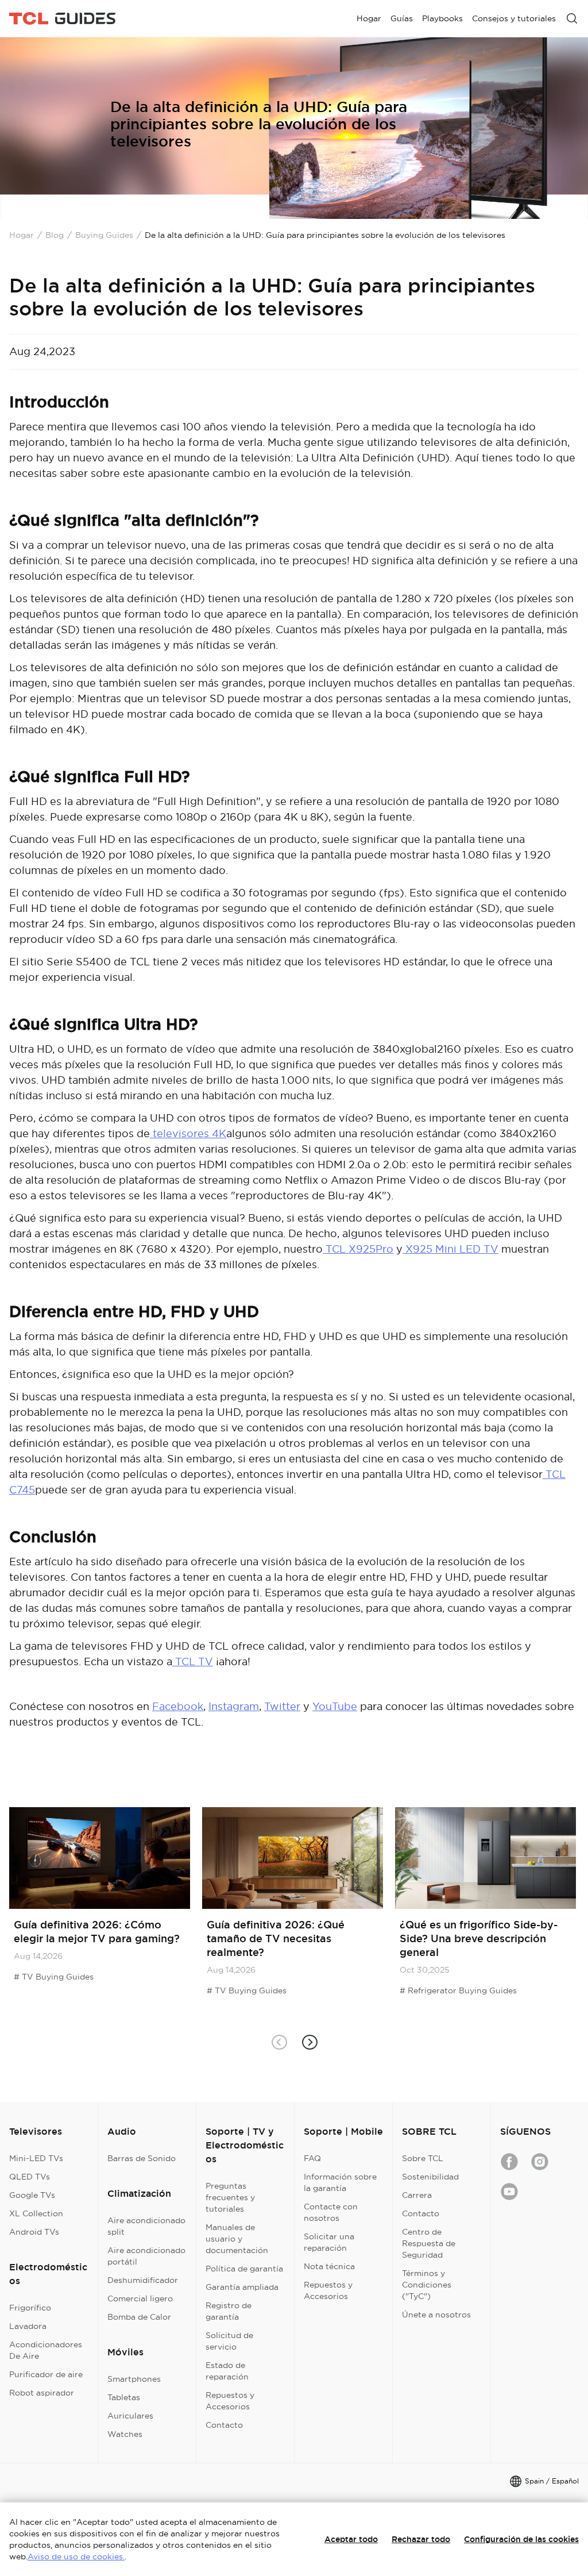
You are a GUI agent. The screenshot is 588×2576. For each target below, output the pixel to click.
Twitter (282, 1706)
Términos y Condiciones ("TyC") (427, 2285)
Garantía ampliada (242, 2287)
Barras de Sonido (142, 2158)
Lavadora (28, 2326)
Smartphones (134, 2379)
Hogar (22, 235)
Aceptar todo (351, 2539)
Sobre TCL (423, 2158)
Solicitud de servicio (229, 2341)
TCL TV (193, 1661)
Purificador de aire (46, 2374)
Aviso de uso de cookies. (76, 2556)
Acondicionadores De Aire (46, 2350)
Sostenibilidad (430, 2177)
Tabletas (124, 2397)
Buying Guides (104, 235)
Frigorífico (30, 2308)
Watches (125, 2434)
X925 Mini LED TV (450, 1249)
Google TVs (32, 2195)
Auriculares (130, 2416)
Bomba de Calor (139, 2317)
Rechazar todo (421, 2539)
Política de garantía (244, 2269)
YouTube (335, 1706)
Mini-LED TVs (36, 2158)
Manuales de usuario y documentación (237, 2239)
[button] (309, 2042)
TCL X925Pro (358, 1249)
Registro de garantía (229, 2311)
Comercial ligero (140, 2298)
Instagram (234, 1706)
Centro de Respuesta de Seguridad (429, 2243)
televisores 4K (188, 1133)
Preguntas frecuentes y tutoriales (230, 2197)
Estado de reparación (227, 2371)
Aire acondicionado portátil (146, 2256)
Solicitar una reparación (329, 2242)
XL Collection (36, 2213)
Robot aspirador (42, 2393)
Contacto (224, 2425)
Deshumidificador (143, 2280)
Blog (55, 235)
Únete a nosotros (436, 2315)
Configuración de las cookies (521, 2539)
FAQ (312, 2158)
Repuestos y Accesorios (230, 2401)
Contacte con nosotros (331, 2212)
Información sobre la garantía (340, 2182)
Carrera (417, 2195)
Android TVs (34, 2232)
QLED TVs (30, 2177)
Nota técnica (329, 2266)
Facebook (178, 1706)
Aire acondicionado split (146, 2226)
